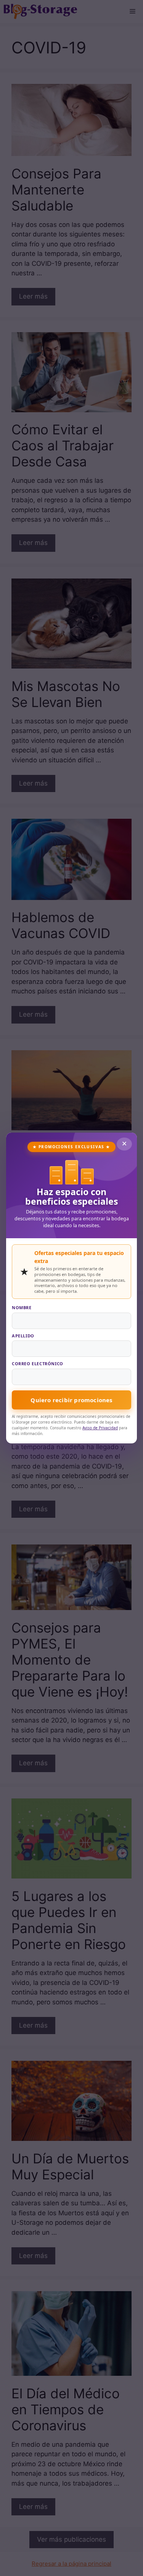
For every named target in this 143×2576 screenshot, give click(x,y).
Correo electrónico (38, 1364)
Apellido (23, 1336)
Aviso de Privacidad (100, 1428)
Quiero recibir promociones (71, 1400)
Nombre (22, 1307)
